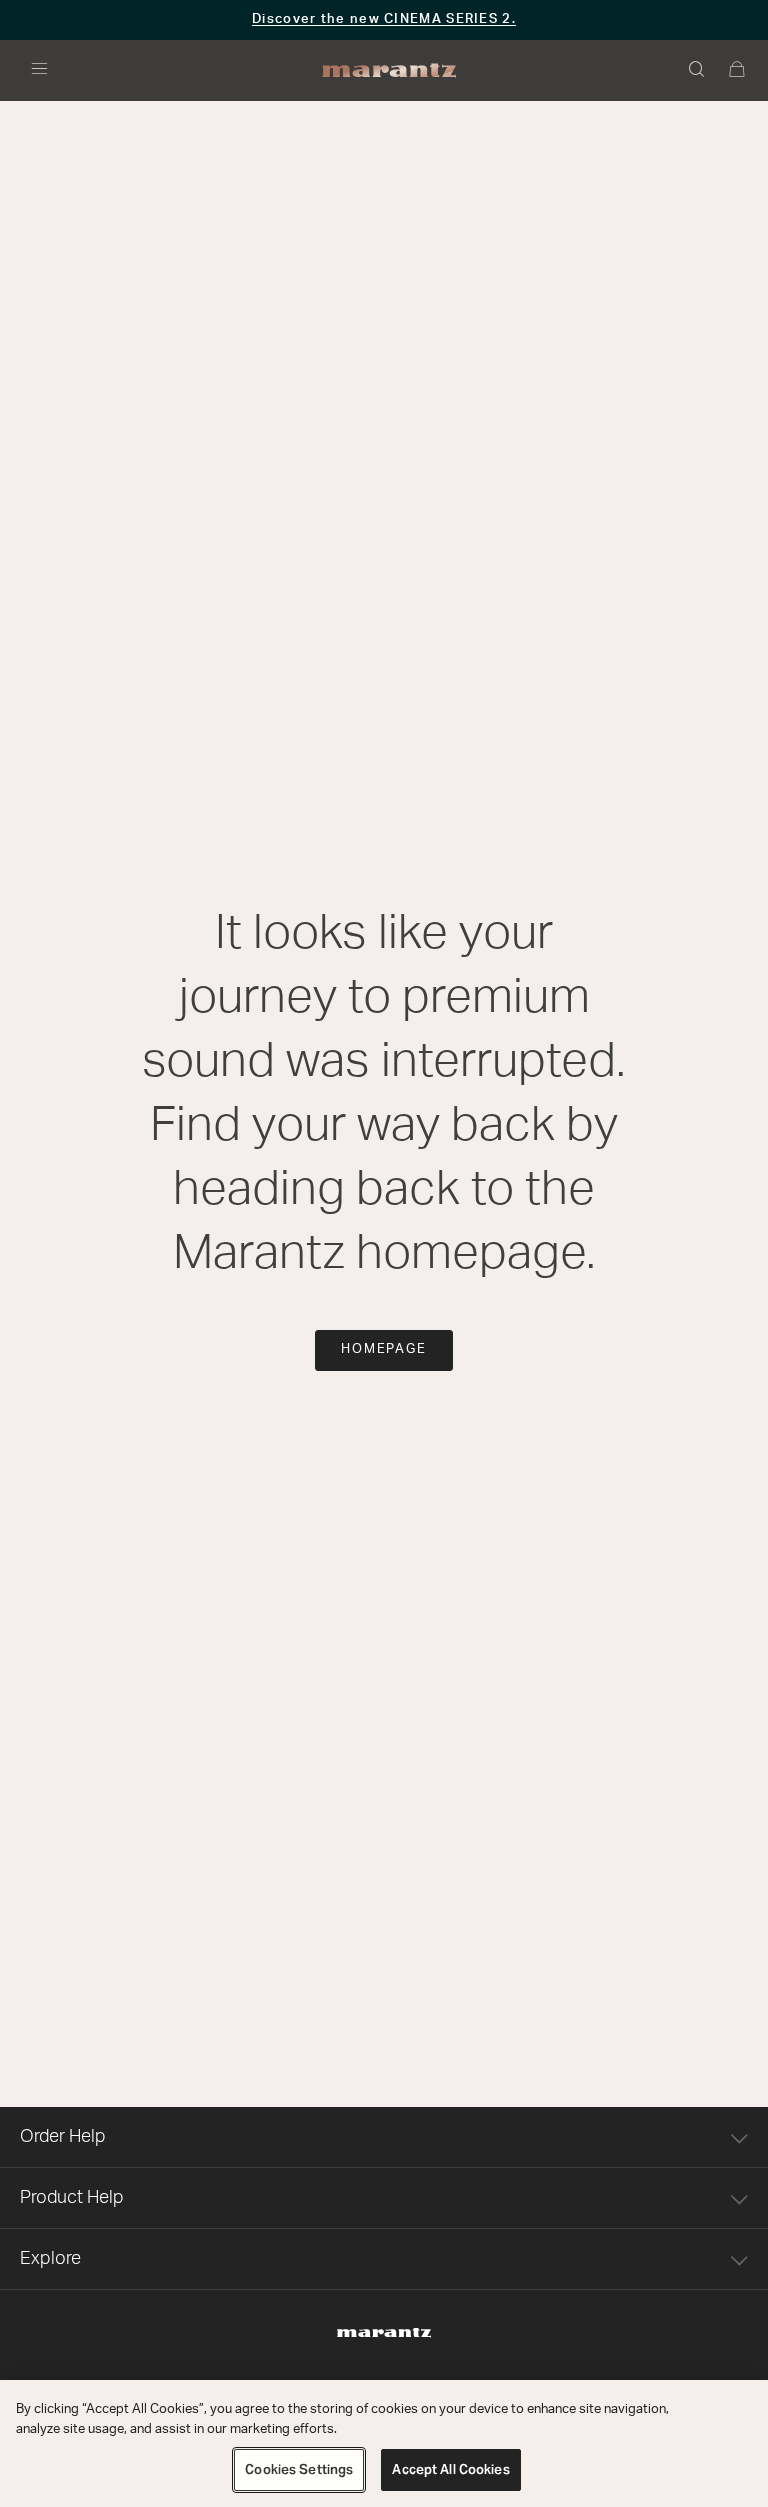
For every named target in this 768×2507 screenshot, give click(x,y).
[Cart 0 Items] (738, 71)
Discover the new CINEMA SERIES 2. (384, 19)
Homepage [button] (384, 1349)
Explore (50, 2259)
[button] (698, 71)
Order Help (63, 2137)
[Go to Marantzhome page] (384, 2333)
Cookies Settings (299, 2469)
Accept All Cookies (450, 2469)
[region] (384, 2443)
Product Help (72, 2198)
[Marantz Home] (389, 71)
